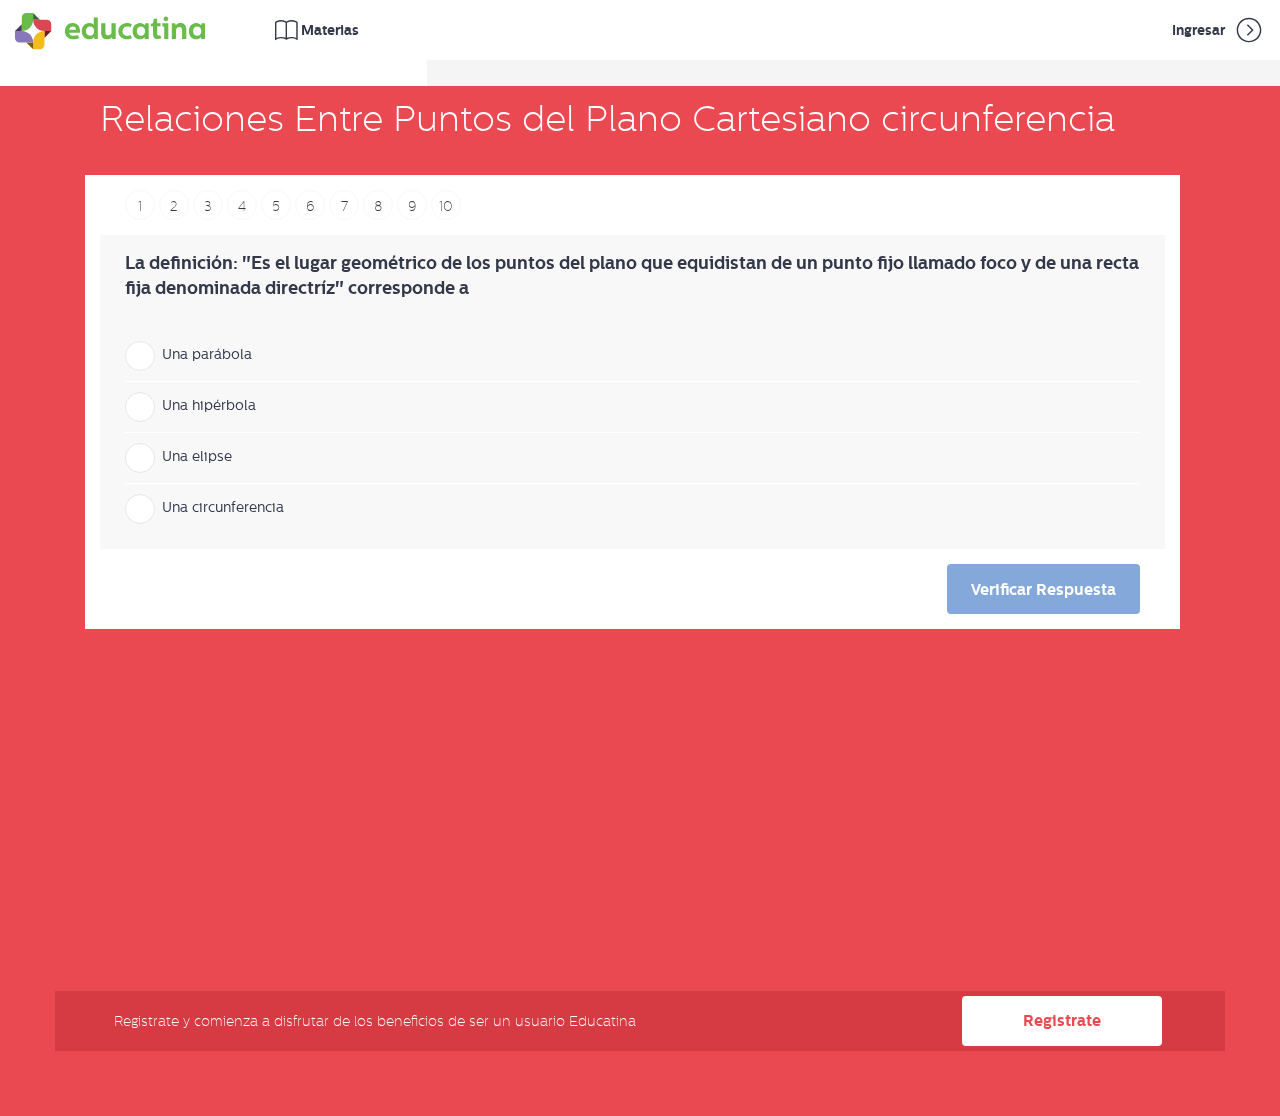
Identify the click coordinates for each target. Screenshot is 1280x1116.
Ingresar (1200, 30)
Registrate (1062, 1020)
